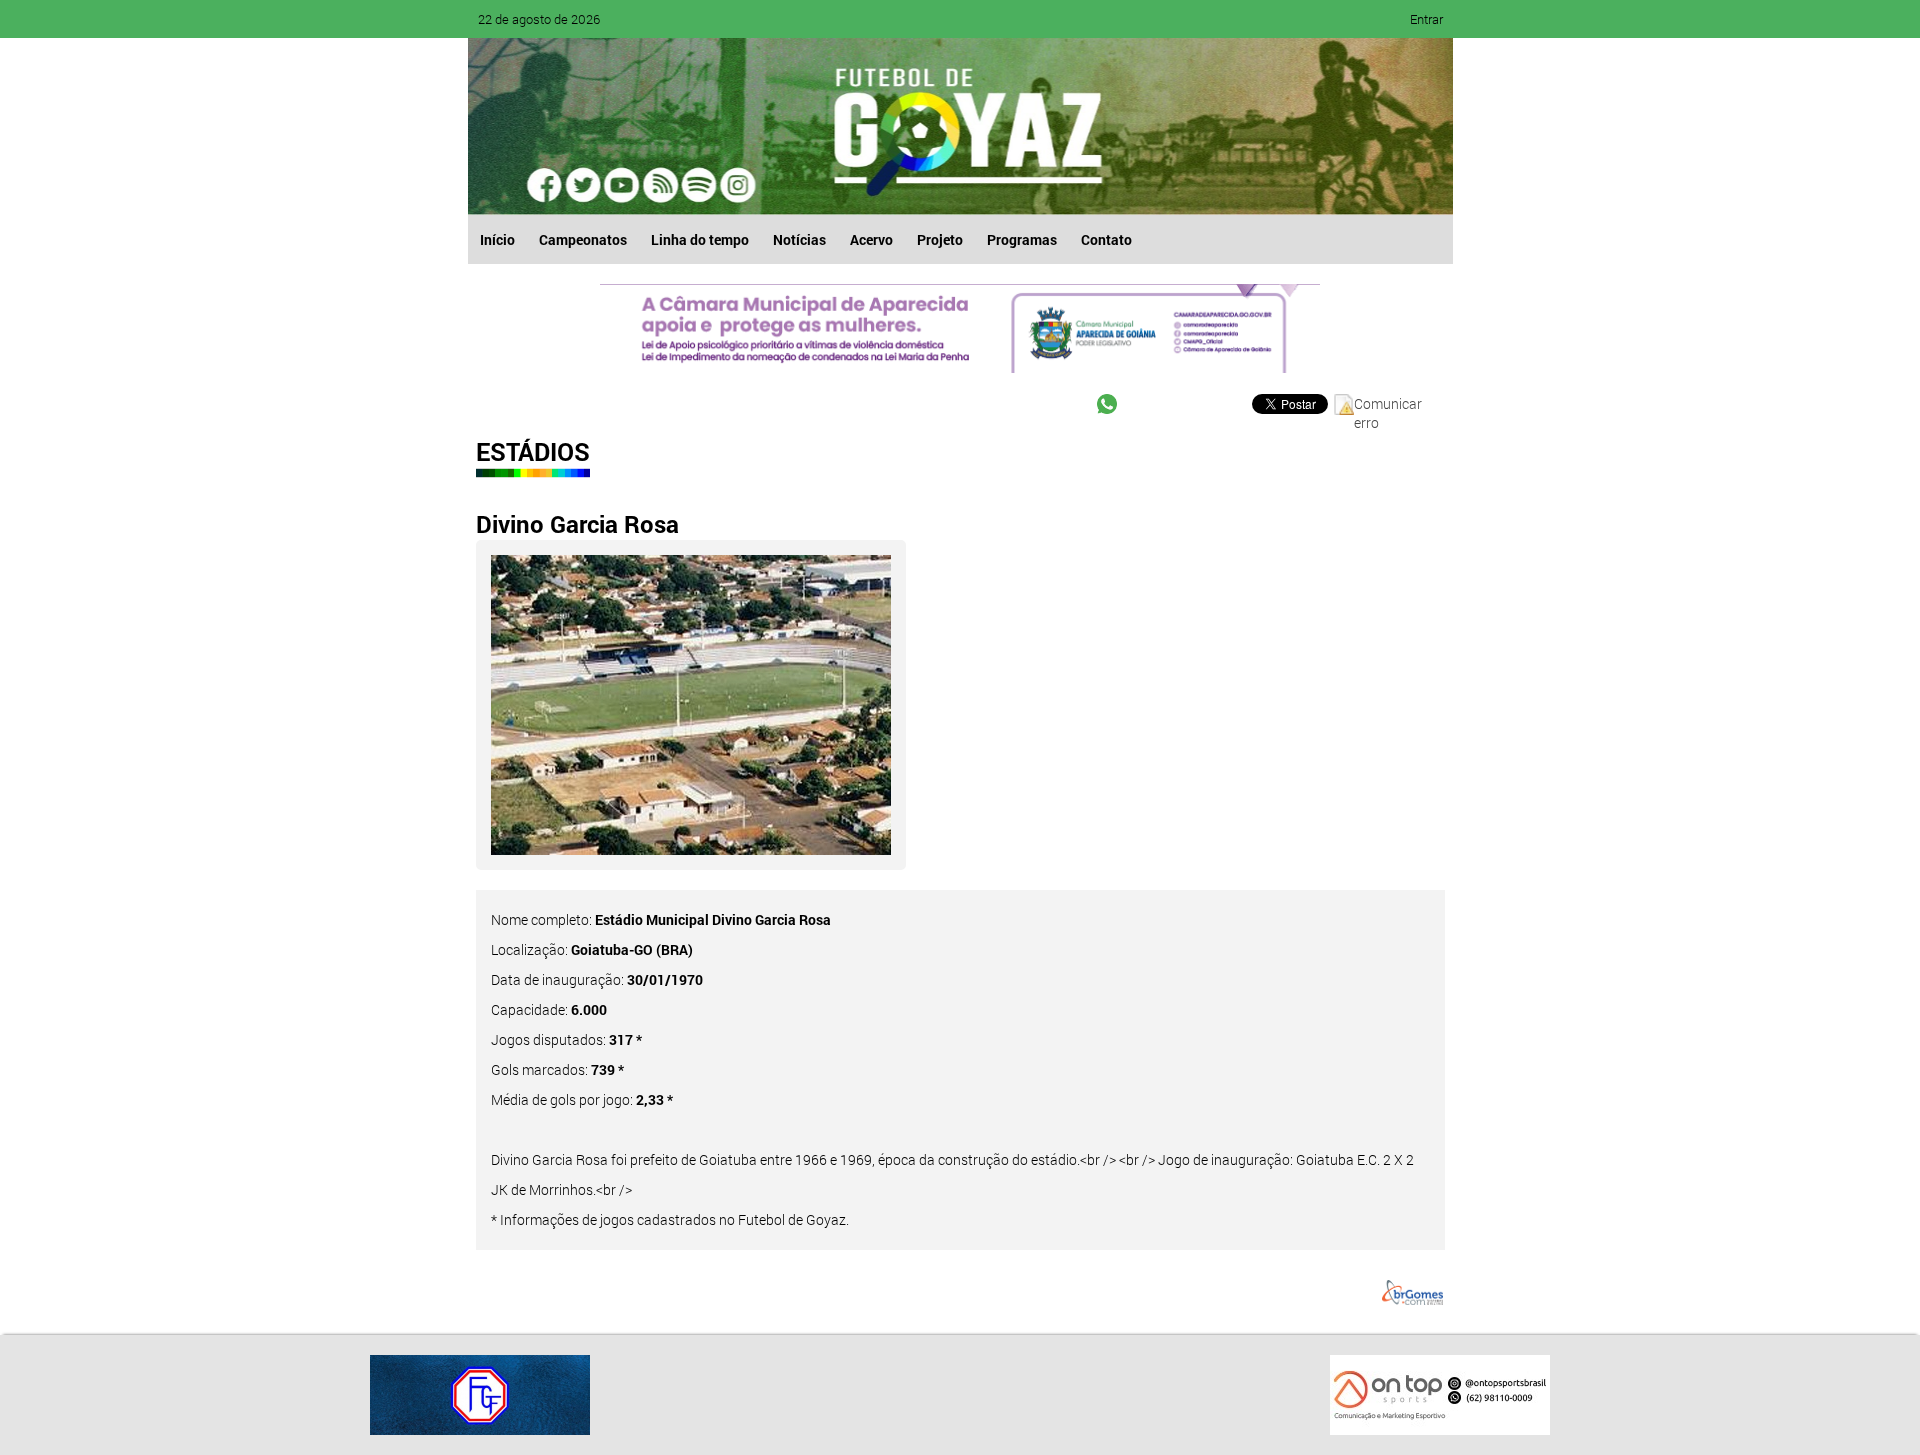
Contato (1106, 239)
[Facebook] (546, 185)
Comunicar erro (1388, 404)
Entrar (1426, 19)
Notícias (799, 239)
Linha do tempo (700, 239)
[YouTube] (622, 185)
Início (497, 239)
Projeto (940, 239)
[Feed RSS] (698, 185)
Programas (1022, 239)
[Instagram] (736, 185)
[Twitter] (584, 185)
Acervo (871, 239)
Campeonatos (583, 239)
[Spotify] (660, 185)
